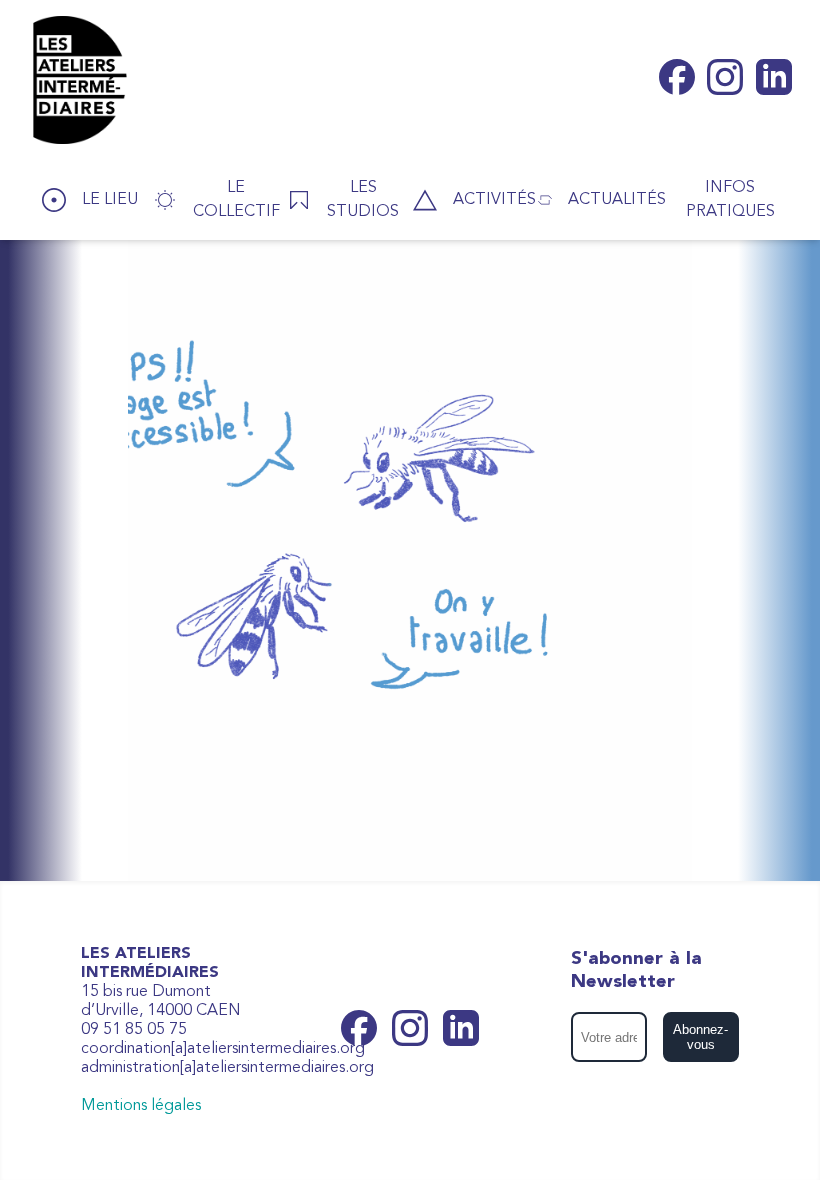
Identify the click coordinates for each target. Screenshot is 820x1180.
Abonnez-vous (700, 1037)
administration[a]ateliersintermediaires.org (227, 1068)
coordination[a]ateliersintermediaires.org (223, 1049)
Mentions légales (141, 1106)
